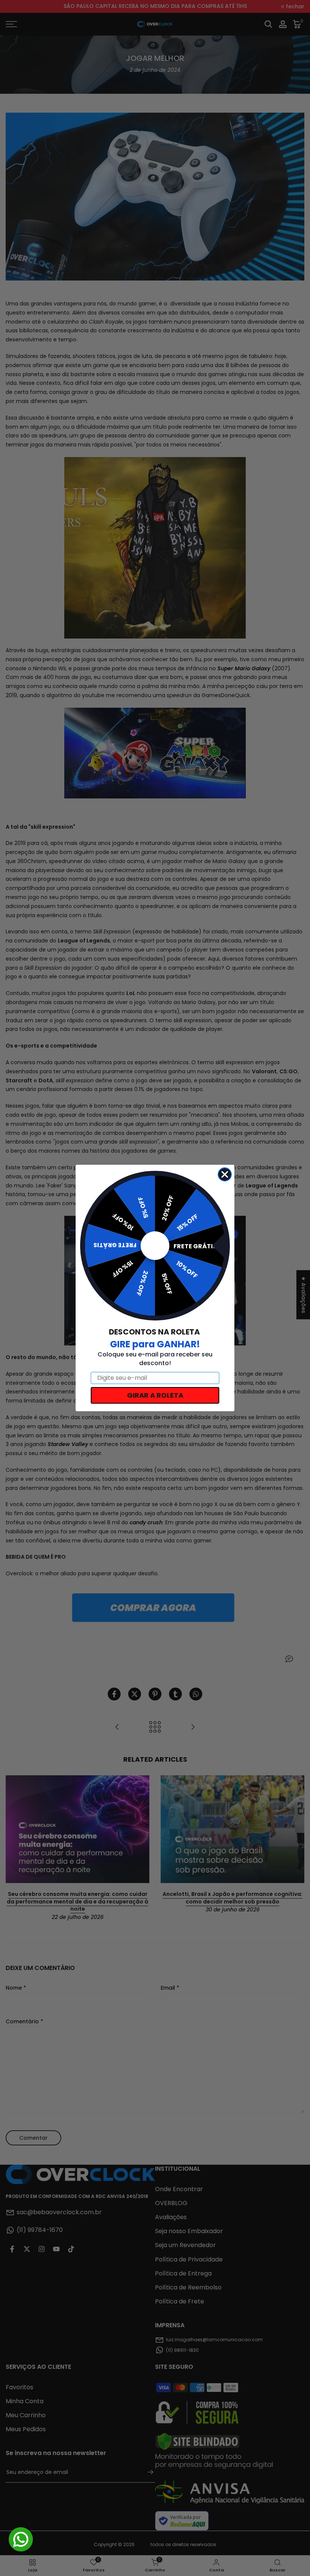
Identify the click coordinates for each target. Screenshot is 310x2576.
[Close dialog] (225, 1174)
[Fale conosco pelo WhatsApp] (21, 2539)
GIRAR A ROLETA (155, 1395)
